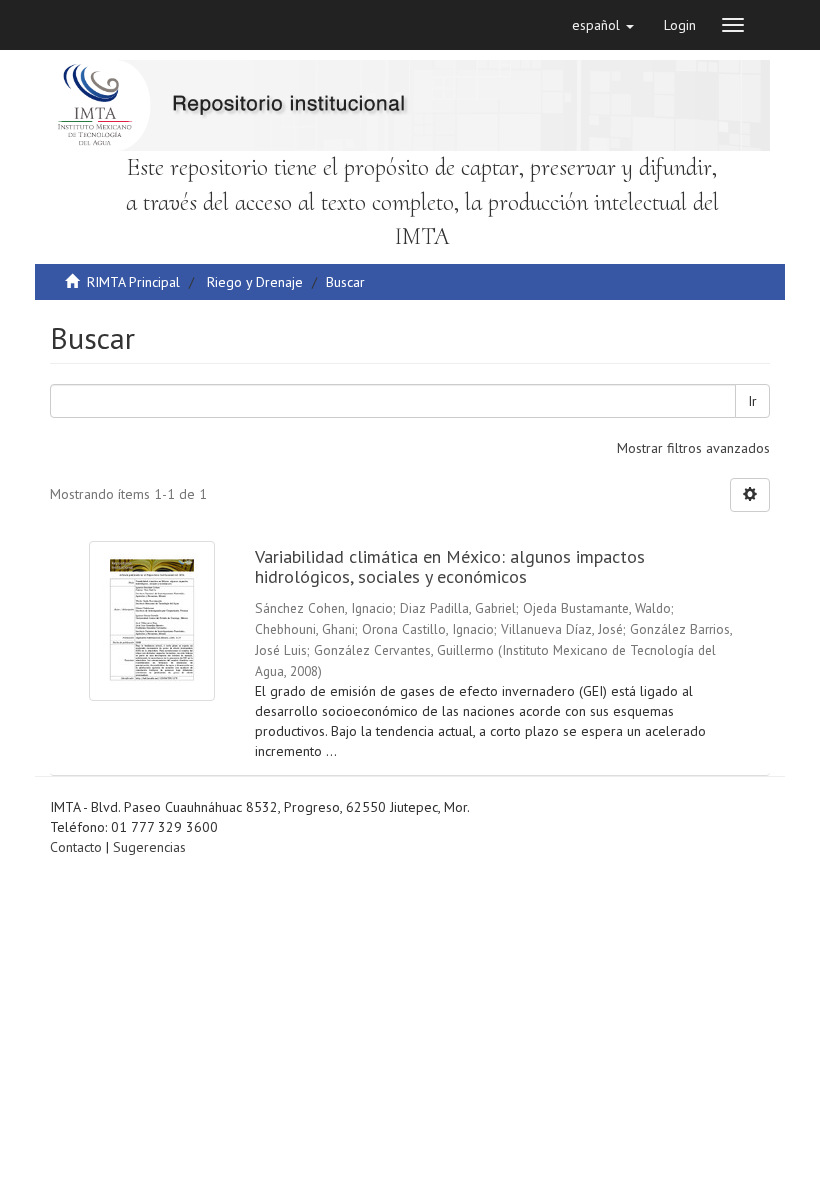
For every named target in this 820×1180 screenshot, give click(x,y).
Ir (752, 401)
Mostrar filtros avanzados (693, 448)
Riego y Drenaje (255, 282)
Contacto (76, 847)
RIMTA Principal (133, 282)
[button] (603, 25)
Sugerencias (149, 847)
